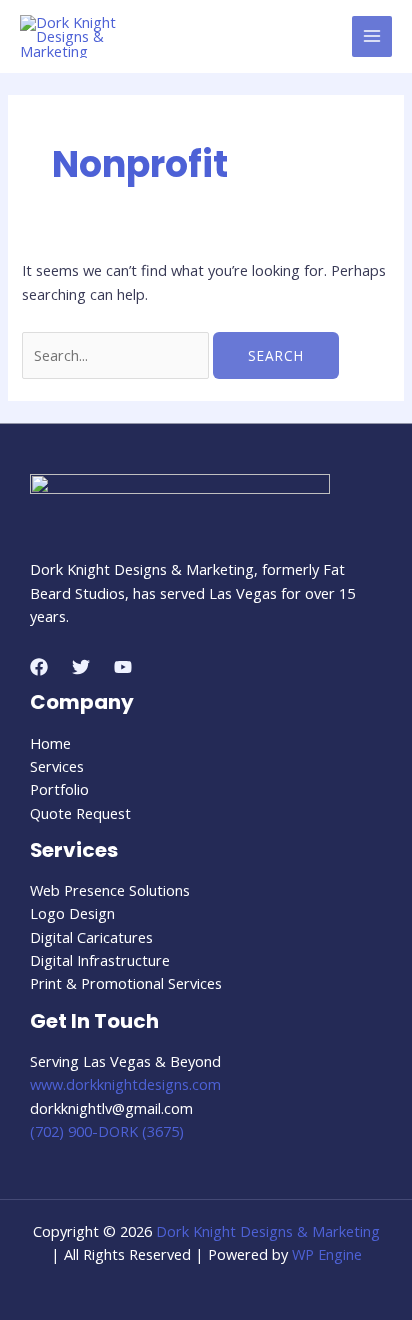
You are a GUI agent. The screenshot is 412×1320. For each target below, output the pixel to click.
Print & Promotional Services (126, 983)
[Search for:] (117, 355)
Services (57, 766)
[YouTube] (123, 667)
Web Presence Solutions (110, 890)
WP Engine (327, 1254)
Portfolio (59, 789)
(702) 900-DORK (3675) (107, 1131)
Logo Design (72, 913)
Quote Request (80, 813)
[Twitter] (81, 667)
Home (50, 743)
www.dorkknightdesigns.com (125, 1084)
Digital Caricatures (91, 937)
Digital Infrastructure (100, 960)
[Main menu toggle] (372, 36)
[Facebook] (39, 667)
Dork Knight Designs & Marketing (268, 1231)
